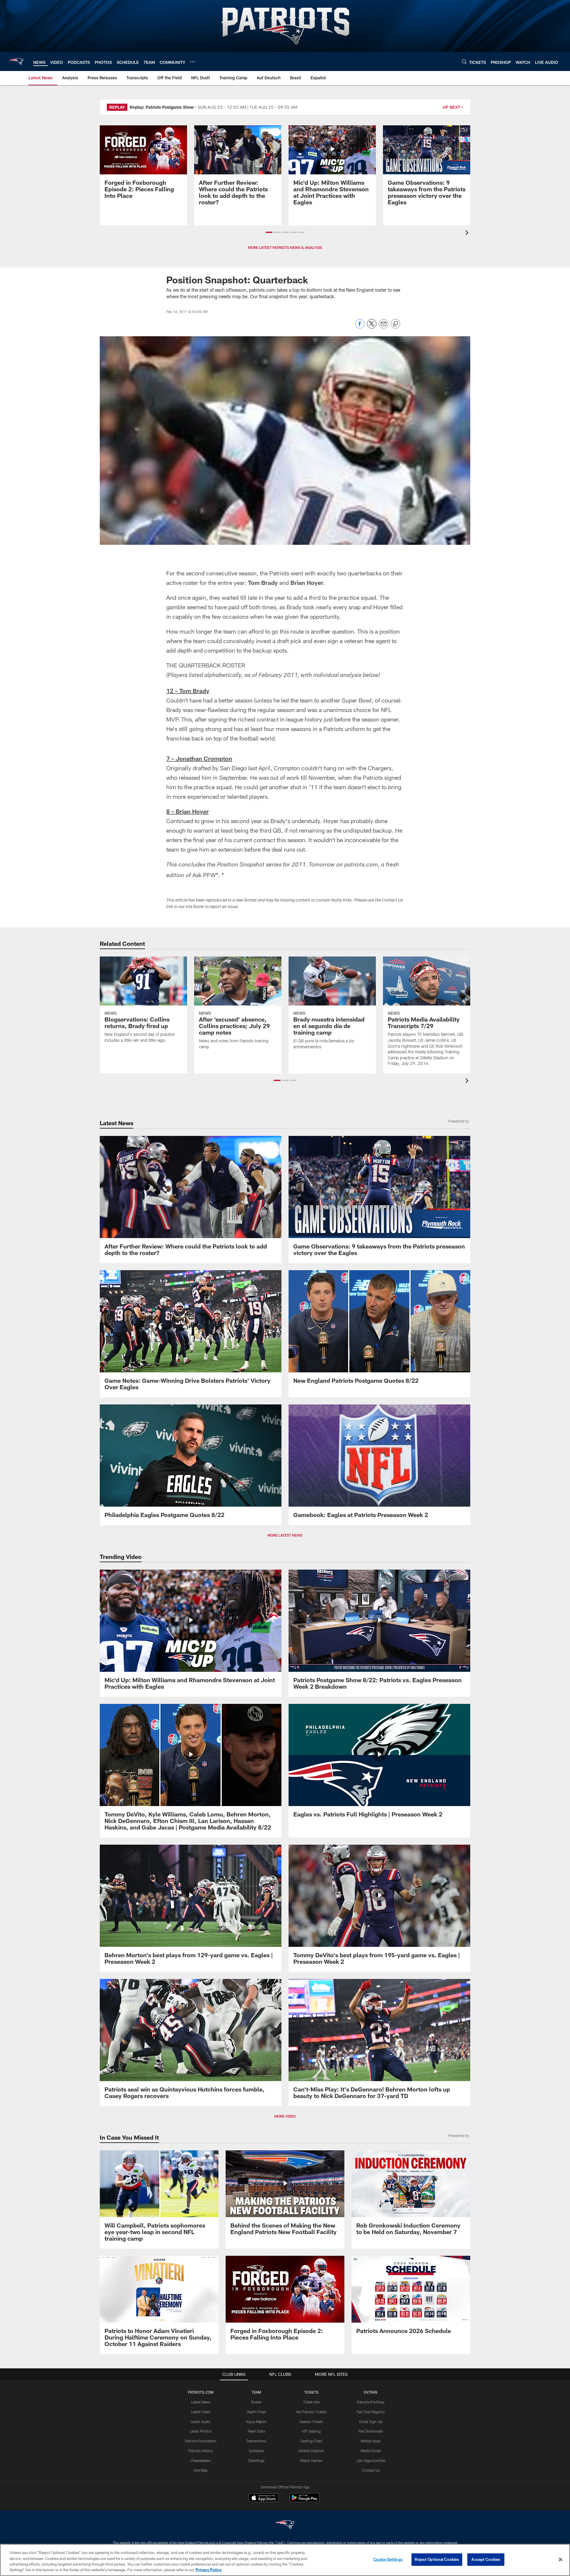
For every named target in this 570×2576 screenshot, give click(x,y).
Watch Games (311, 2460)
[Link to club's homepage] (17, 61)
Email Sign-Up (371, 2422)
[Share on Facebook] (360, 327)
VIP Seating (311, 2431)
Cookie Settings (388, 2559)
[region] (285, 2560)
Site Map (201, 2470)
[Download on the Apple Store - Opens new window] (264, 2498)
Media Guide (371, 2451)
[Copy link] (395, 324)
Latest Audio (201, 2422)
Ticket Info (311, 2402)
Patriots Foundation (201, 2441)
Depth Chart (256, 2412)
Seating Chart (311, 2441)
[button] (269, 232)
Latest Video (201, 2412)
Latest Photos (201, 2431)
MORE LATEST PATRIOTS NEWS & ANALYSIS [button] (285, 247)
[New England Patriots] (285, 2525)
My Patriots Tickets (311, 2412)
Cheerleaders (201, 2460)
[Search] (464, 62)
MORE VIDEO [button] (285, 2116)
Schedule (256, 2451)
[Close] (560, 2559)
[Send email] (384, 327)
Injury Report (256, 2422)
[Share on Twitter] (372, 327)
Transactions (256, 2441)
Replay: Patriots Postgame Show (162, 107)
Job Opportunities (371, 2460)
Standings (256, 2460)
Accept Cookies (486, 2559)
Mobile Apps (371, 2441)
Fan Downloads (371, 2431)
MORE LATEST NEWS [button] (285, 1535)
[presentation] (468, 233)
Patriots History (201, 2451)
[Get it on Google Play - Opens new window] (304, 2501)
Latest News (201, 2402)
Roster (256, 2402)
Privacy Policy (209, 2570)
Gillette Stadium (311, 2451)
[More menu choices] (192, 62)
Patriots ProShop (371, 2402)
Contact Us (371, 2470)
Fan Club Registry (371, 2412)
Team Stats (256, 2431)
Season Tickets (311, 2422)
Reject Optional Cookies (437, 2559)
